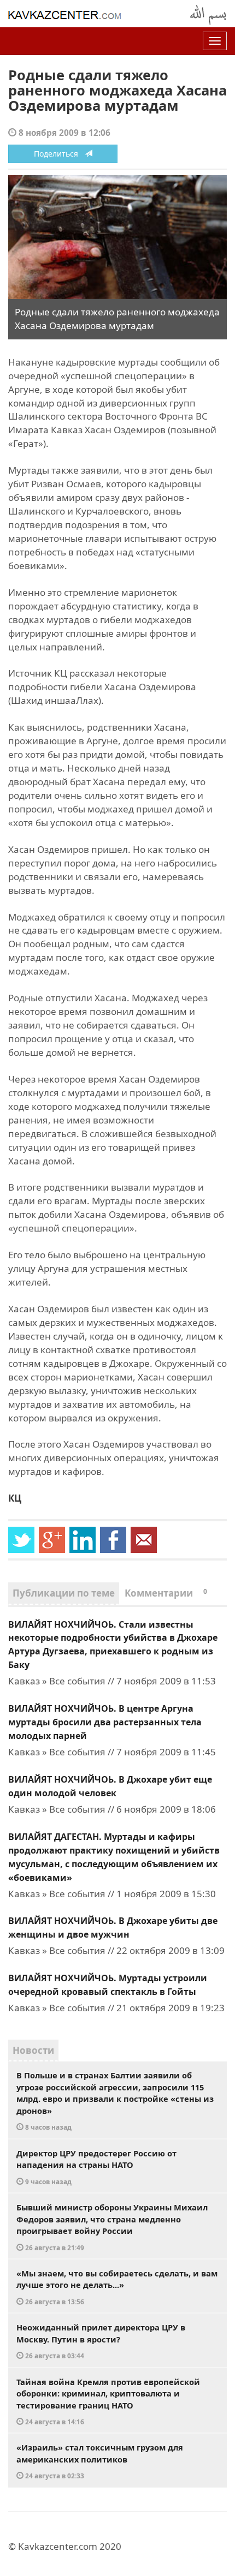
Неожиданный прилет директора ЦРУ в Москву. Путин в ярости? (101, 2341)
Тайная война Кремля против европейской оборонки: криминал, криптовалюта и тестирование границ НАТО (108, 2401)
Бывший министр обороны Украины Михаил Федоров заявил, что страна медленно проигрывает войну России (112, 2227)
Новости (33, 2050)
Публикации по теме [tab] (64, 1593)
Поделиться (59, 154)
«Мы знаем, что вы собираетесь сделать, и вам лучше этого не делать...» (117, 2287)
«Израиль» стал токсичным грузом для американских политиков (100, 2461)
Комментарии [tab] (166, 1593)
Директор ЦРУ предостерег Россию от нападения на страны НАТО (96, 2167)
